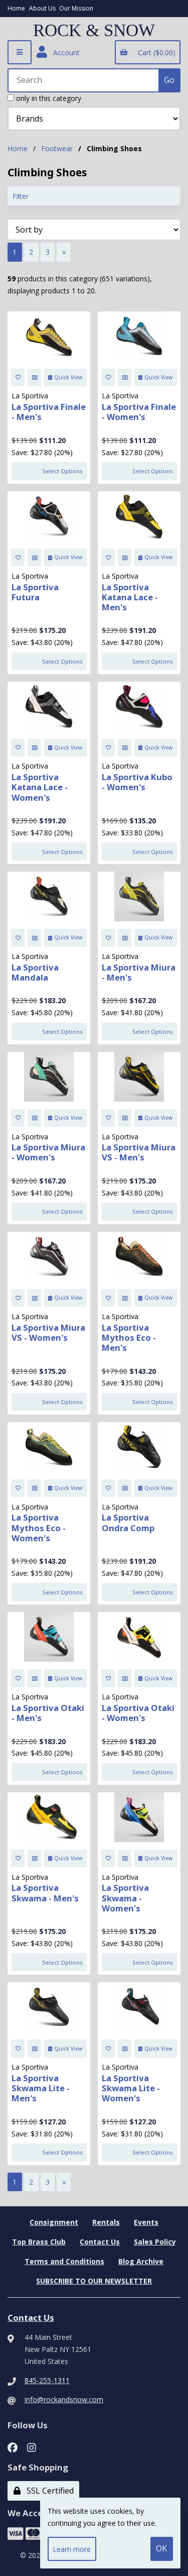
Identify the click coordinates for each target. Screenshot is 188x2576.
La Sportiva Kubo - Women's (137, 782)
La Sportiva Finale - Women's (139, 412)
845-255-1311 (47, 2380)
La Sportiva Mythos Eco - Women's (39, 1527)
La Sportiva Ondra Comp (128, 1522)
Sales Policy (155, 2242)
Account (64, 52)
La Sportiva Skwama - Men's (45, 1893)
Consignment (54, 2222)
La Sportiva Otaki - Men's (48, 1713)
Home (16, 8)
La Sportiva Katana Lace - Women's (40, 787)
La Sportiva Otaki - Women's (138, 1713)
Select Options (62, 471)
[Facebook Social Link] (13, 2447)
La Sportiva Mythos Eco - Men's (129, 1337)
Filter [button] (21, 196)
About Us (42, 8)
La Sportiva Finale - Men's (49, 412)
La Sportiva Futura (35, 592)
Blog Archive (141, 2261)
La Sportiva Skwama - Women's (125, 1898)
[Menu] (20, 52)
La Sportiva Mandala (35, 972)
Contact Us (100, 2242)
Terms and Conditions (64, 2261)
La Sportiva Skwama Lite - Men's (41, 2088)
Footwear (57, 148)
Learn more (72, 2549)
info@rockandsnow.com (64, 2399)
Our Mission (76, 8)
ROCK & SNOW (94, 31)
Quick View (68, 377)
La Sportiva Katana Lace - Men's (130, 597)
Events (146, 2222)
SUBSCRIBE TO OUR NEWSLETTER (94, 2281)
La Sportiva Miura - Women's (48, 1152)
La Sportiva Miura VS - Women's (48, 1332)
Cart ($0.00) (155, 52)
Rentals (106, 2222)
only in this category (48, 98)
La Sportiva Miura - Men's (139, 972)
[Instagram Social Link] (32, 2447)
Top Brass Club (39, 2242)
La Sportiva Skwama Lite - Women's (131, 2088)
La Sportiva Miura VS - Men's (139, 1152)
